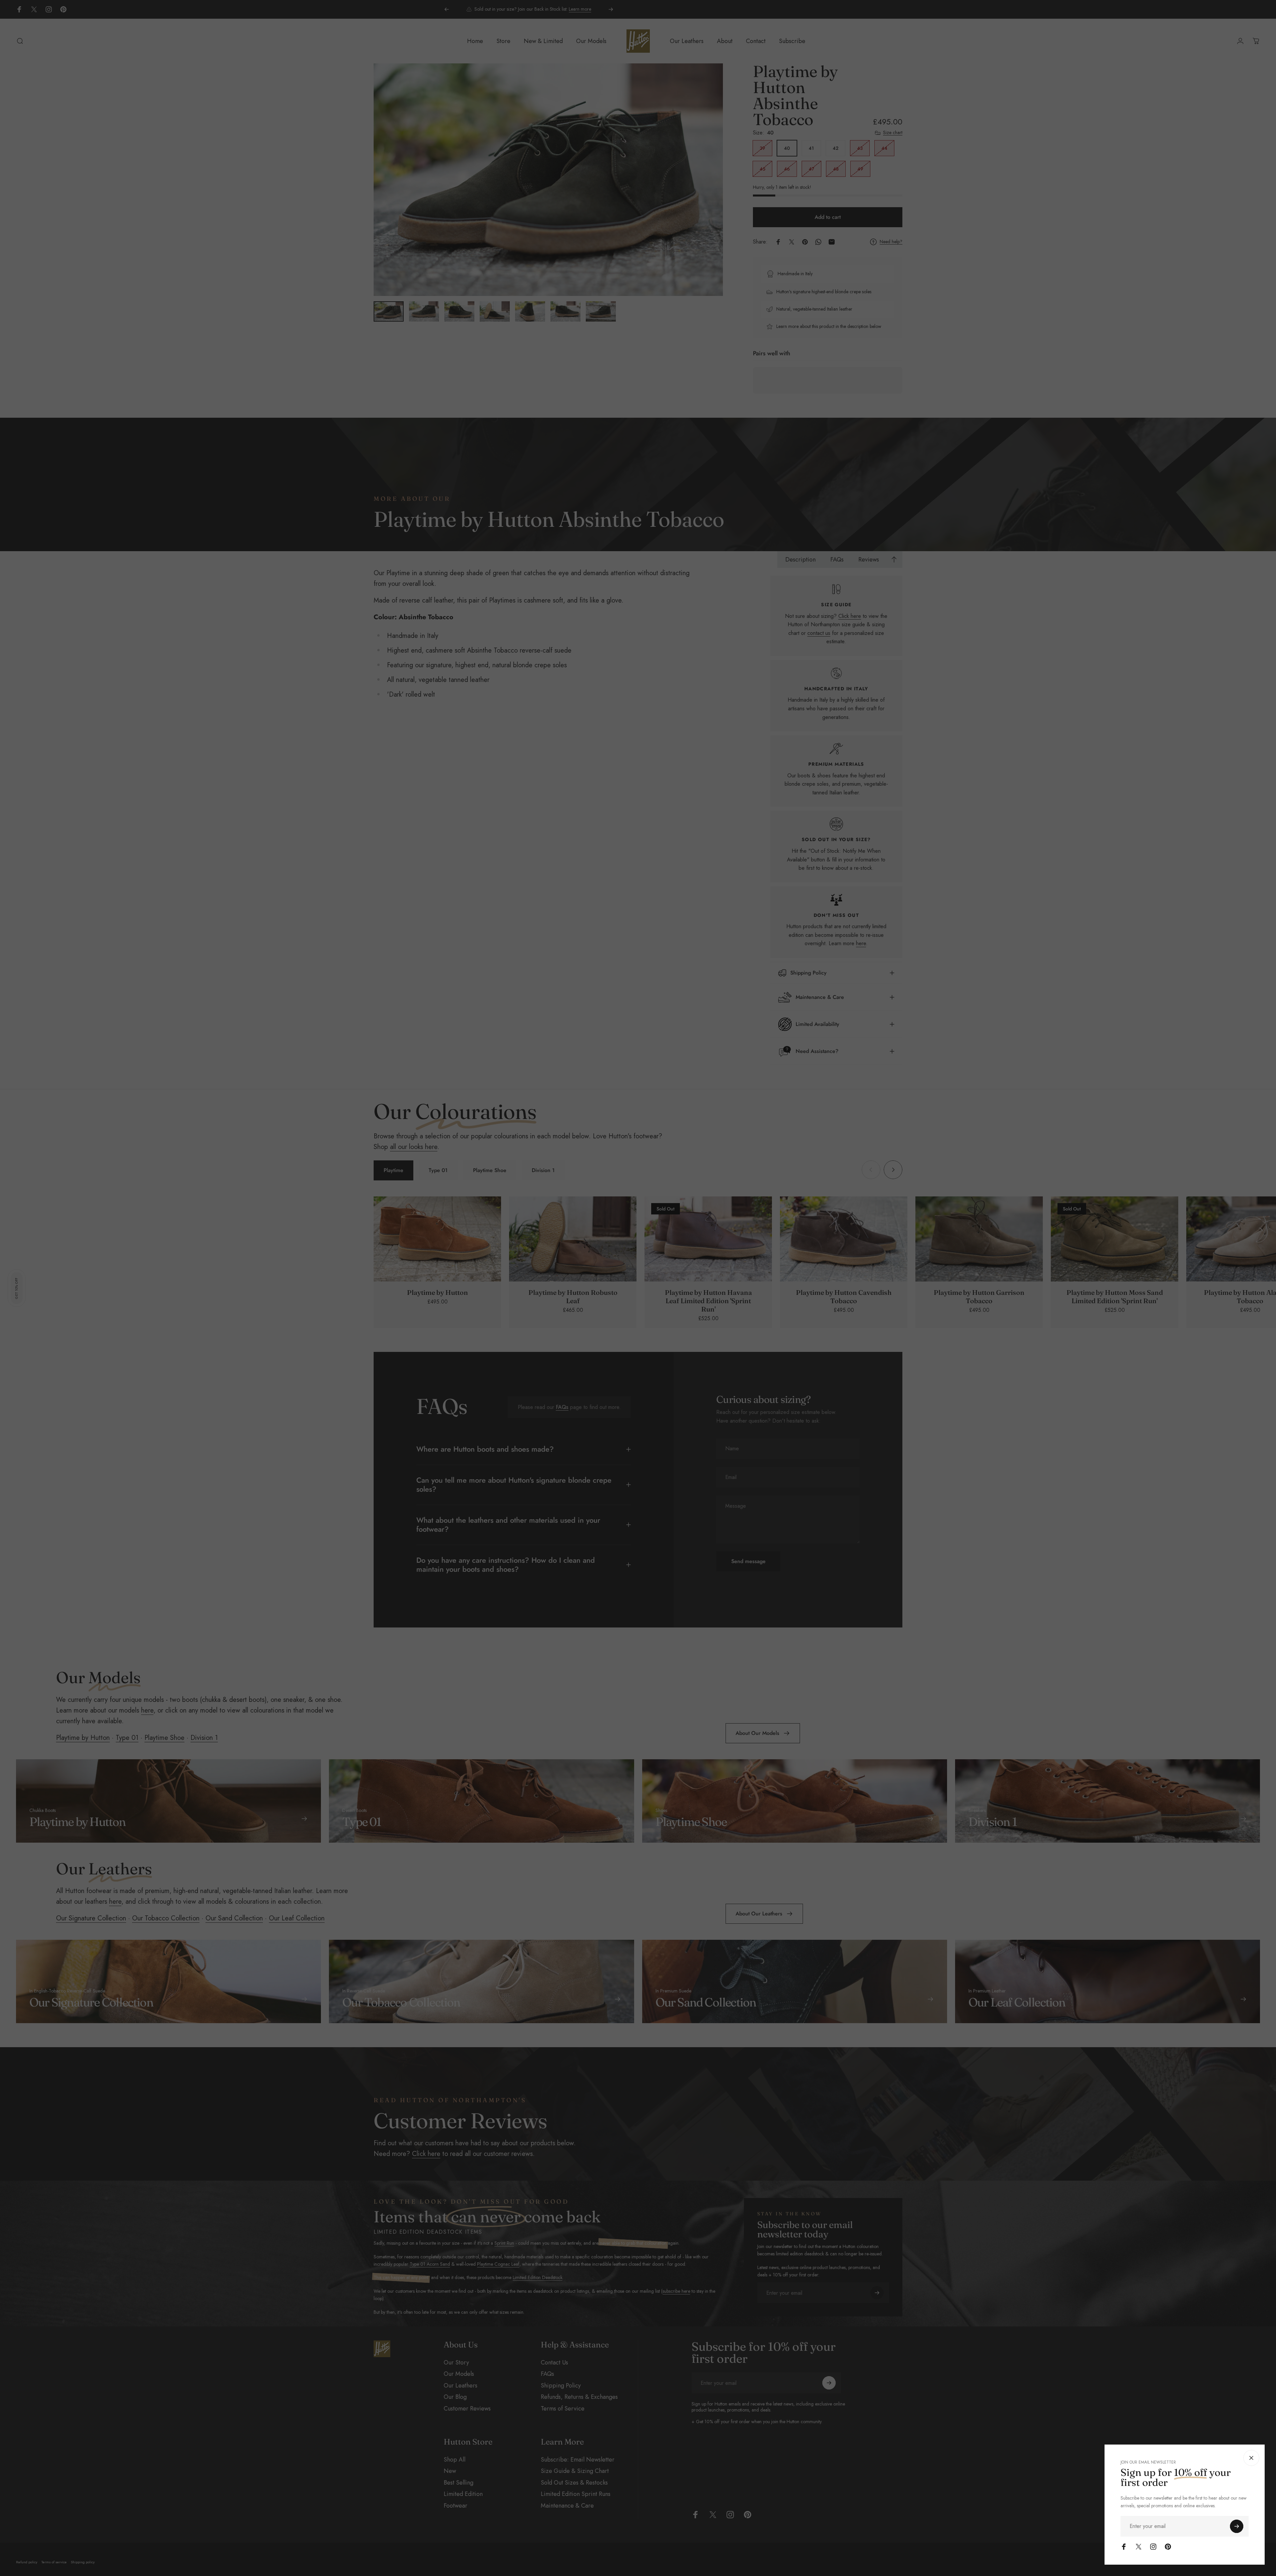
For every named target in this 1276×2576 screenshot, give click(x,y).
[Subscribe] (1237, 2526)
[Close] (1251, 2458)
